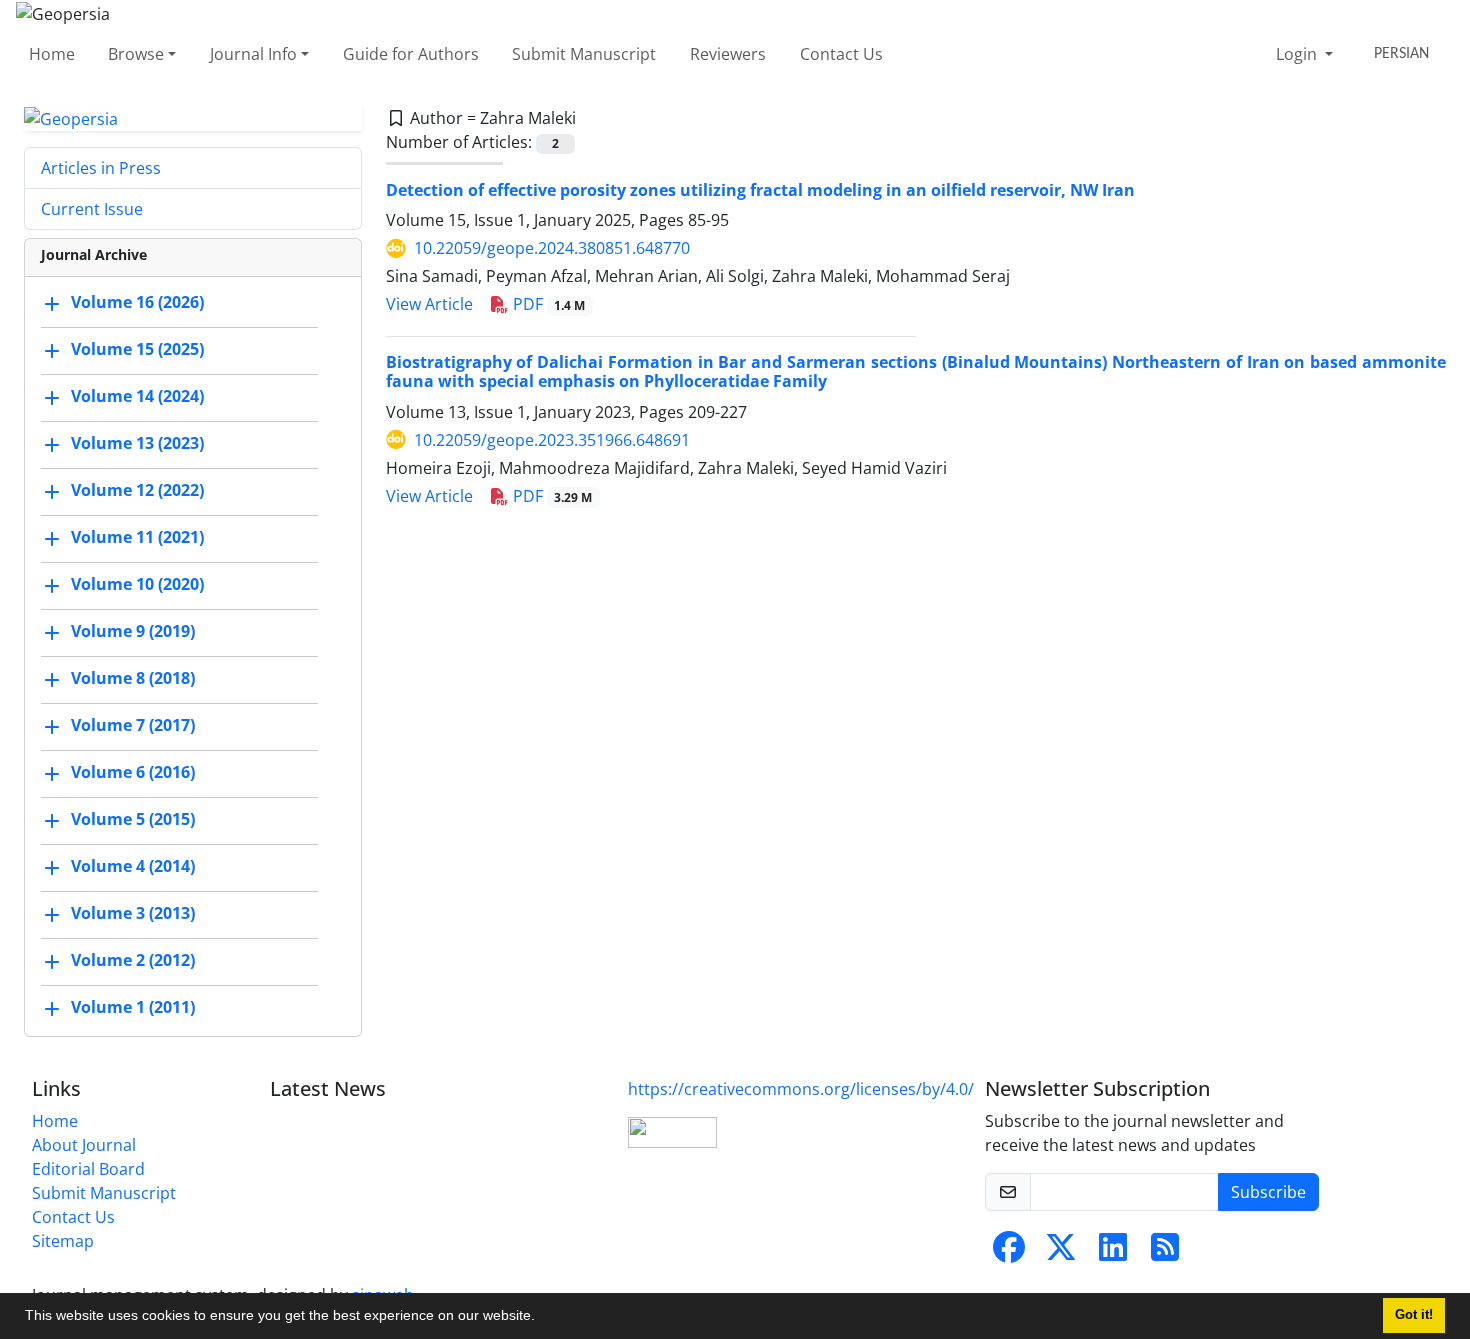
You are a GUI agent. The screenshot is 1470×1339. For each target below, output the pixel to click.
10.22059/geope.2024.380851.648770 (552, 248)
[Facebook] (1009, 1253)
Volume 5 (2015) (133, 820)
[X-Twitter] (1061, 1253)
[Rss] (1165, 1253)
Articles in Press (101, 168)
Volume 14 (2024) (137, 397)
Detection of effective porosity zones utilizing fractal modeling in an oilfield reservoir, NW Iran (760, 190)
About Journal (84, 1145)
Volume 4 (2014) (133, 867)
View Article (429, 304)
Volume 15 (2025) (137, 350)
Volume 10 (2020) (137, 585)
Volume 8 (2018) (133, 679)
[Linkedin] (1113, 1253)
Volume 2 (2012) (133, 961)
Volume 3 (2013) (133, 914)
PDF (547, 304)
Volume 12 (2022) (137, 491)
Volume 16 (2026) (137, 303)
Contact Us (841, 54)
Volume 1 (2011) (133, 1008)
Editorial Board (88, 1169)
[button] (542, 1318)
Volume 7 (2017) (133, 726)
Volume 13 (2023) (137, 444)
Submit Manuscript (584, 54)
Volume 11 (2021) (137, 538)
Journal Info (253, 54)
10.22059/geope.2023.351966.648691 (552, 440)
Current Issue (92, 209)
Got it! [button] (1414, 1315)
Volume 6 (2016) (133, 773)
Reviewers (728, 54)
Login (1298, 54)
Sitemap (63, 1241)
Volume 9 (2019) (133, 632)
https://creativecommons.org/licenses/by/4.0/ (801, 1089)
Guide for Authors (411, 54)
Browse (136, 54)
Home (52, 54)
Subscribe (1268, 1192)
